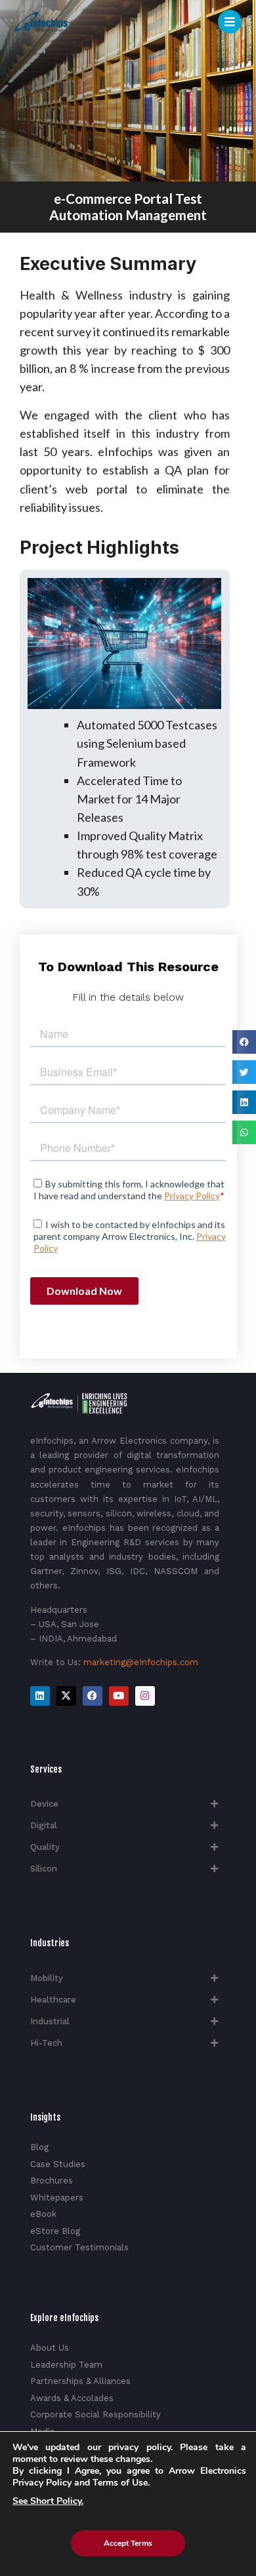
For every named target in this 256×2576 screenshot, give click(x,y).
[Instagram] (145, 1696)
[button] (244, 1042)
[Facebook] (93, 1696)
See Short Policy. (48, 2501)
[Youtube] (119, 1696)
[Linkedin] (40, 1696)
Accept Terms (128, 2543)
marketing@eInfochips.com (141, 1662)
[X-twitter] (66, 1696)
